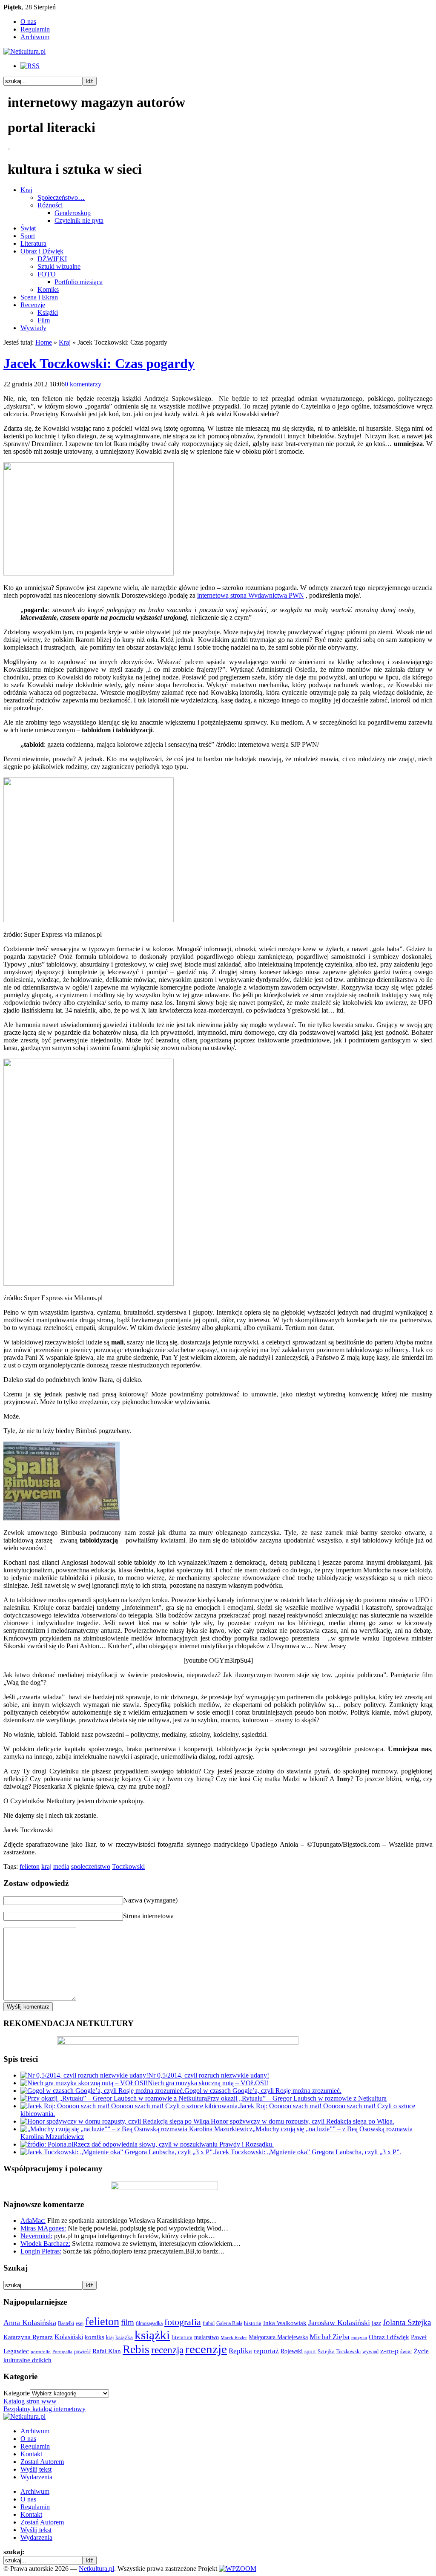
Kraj (26, 190)
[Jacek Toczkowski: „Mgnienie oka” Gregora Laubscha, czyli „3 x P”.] (117, 2152)
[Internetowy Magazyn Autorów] (24, 51)
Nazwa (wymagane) (150, 1900)
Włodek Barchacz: (45, 2244)
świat (406, 2351)
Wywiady (33, 328)
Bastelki (66, 2323)
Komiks (48, 289)
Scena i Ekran (39, 297)
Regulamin (35, 29)
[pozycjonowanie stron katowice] (218, 2559)
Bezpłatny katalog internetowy (44, 2409)
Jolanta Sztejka (407, 2322)
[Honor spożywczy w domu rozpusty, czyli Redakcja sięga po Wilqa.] (116, 2121)
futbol (209, 2323)
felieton (30, 1867)
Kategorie (17, 2393)
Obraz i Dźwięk (42, 251)
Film (44, 320)
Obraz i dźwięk (389, 2337)
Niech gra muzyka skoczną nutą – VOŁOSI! (208, 2083)
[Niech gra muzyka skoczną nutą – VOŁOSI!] (84, 2083)
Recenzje (33, 305)
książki (152, 2335)
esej (80, 2323)
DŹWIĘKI (52, 259)
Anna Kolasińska (30, 2323)
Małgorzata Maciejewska (278, 2337)
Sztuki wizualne (59, 266)
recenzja (167, 2350)
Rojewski (292, 2351)
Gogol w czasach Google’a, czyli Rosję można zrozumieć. (263, 2091)
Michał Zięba (330, 2337)
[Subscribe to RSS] (30, 66)
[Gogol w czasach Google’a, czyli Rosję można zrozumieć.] (102, 2091)
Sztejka (326, 2351)
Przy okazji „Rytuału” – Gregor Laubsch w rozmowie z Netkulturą (297, 2098)
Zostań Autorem (42, 2462)
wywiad (370, 2351)
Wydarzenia (36, 2477)
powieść (82, 2351)
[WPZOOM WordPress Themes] (238, 2569)
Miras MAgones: (43, 2228)
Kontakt (31, 2454)
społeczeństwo (91, 1867)
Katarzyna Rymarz (28, 2337)
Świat (28, 228)
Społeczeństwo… (61, 197)
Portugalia (62, 2352)
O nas (28, 22)
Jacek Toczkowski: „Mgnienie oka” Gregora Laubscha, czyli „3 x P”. (308, 2152)
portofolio (41, 2352)
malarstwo (207, 2337)
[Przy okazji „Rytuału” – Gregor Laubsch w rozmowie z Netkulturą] (114, 2098)
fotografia (183, 2322)
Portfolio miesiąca (79, 282)
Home (44, 342)
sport (310, 2351)
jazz (376, 2323)
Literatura (33, 243)
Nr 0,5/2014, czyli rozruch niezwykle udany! (209, 2075)
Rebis (136, 2349)
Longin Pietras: (41, 2251)
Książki (48, 312)
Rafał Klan (107, 2351)
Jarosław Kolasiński (339, 2323)
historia (253, 2323)
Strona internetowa (148, 1916)
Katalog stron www (30, 2401)
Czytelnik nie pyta (79, 220)
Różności (50, 205)
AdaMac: (33, 2221)
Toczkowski (128, 1867)
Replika (240, 2351)
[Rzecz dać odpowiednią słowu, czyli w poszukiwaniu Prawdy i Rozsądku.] (47, 2144)
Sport (28, 236)
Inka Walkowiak (285, 2323)
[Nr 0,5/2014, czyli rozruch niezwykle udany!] (84, 2075)
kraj (46, 1867)
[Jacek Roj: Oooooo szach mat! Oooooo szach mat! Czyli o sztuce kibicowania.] (130, 2106)
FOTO (47, 274)
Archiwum (35, 37)
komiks (95, 2337)
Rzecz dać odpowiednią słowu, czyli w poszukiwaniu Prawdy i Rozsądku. (174, 2144)
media (61, 1867)
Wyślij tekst (36, 2469)
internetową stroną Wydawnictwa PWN (251, 595)
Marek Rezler (234, 2338)
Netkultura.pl (96, 2569)
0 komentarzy (83, 384)
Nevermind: (36, 2236)
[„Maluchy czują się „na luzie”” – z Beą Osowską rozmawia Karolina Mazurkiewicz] (136, 2129)
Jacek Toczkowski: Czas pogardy (99, 363)
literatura (182, 2337)
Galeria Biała (229, 2323)
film (128, 2322)
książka (124, 2337)
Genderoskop (73, 213)
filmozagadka (149, 2323)
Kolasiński (69, 2337)
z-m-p (389, 2351)
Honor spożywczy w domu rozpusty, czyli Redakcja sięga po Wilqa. (303, 2121)
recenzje (206, 2349)
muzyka (359, 2338)
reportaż (266, 2351)
